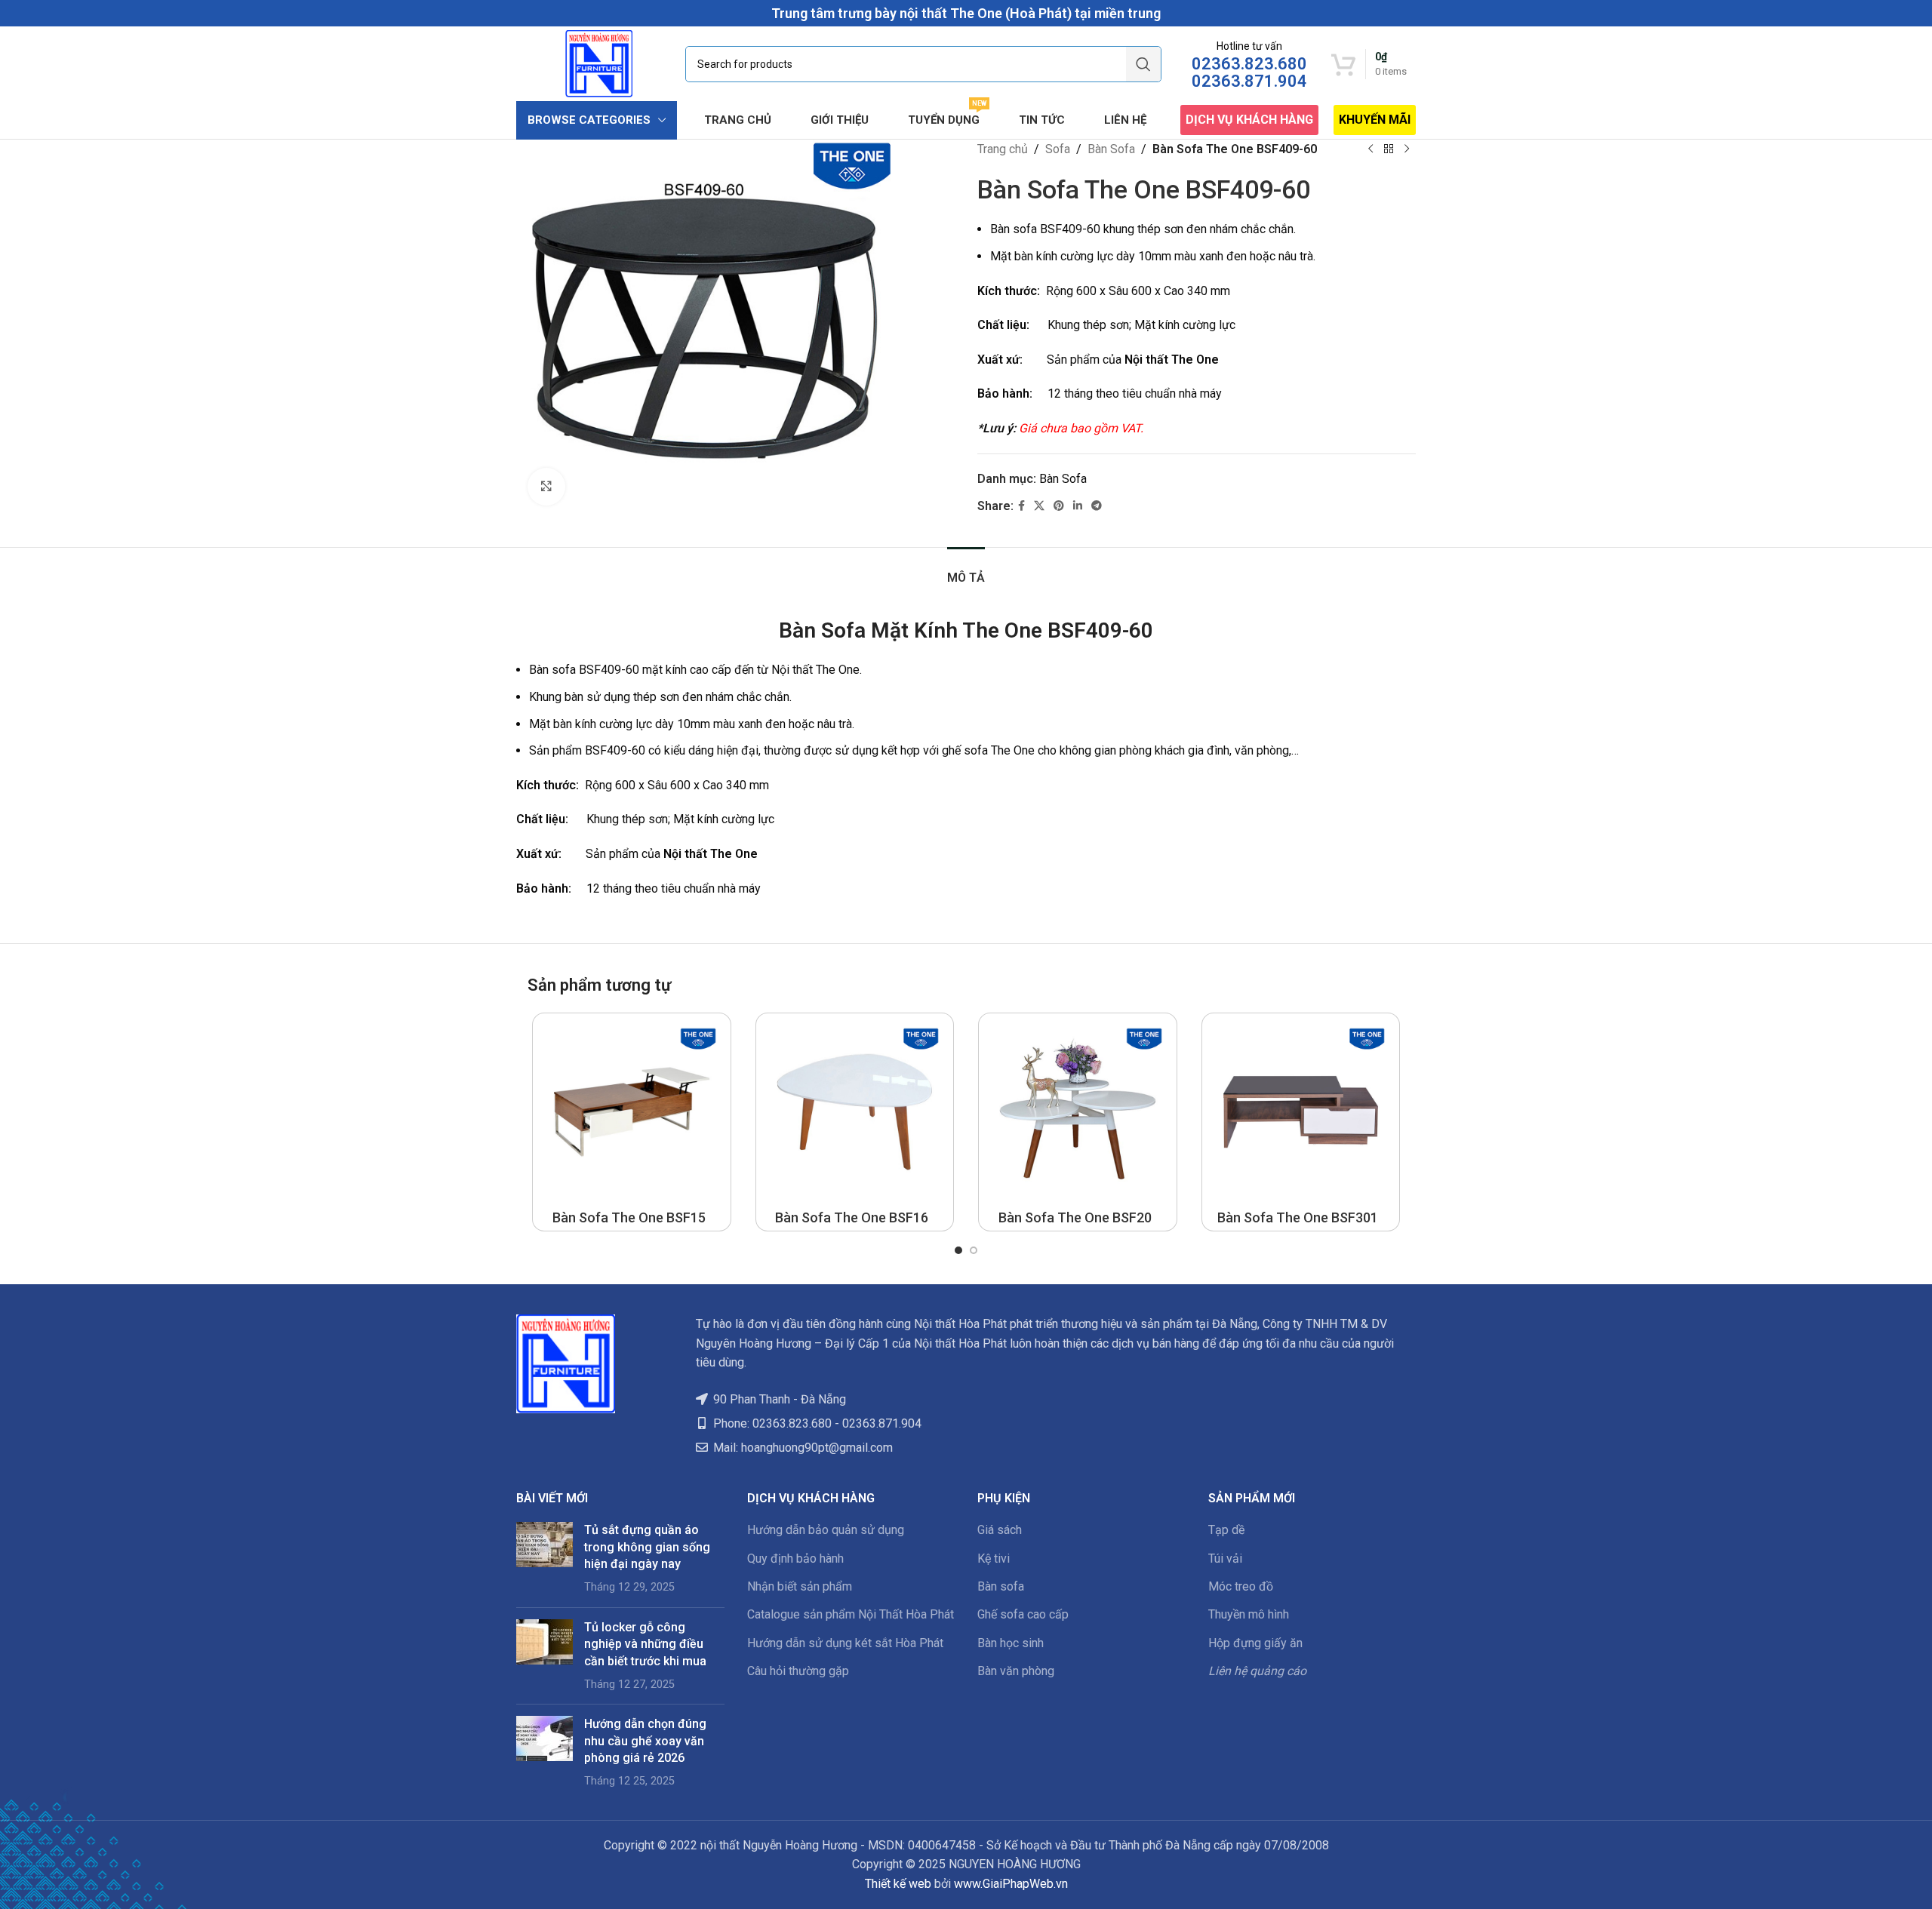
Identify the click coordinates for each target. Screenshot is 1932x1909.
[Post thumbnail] (545, 1559)
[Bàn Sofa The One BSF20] (1078, 1112)
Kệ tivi (994, 1559)
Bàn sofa (1001, 1586)
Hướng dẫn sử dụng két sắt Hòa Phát (845, 1643)
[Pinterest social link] (1059, 506)
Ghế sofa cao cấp (1023, 1614)
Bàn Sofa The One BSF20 (1075, 1217)
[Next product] (1407, 149)
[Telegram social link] (1097, 506)
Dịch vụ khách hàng (1249, 120)
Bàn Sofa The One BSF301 (1298, 1217)
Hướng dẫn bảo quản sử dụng (826, 1530)
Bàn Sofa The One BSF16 (852, 1217)
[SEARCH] (1143, 64)
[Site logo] (599, 63)
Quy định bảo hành (795, 1559)
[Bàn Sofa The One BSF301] (1301, 1112)
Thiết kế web (898, 1884)
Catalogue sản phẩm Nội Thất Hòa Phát (851, 1614)
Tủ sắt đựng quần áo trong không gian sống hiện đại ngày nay (647, 1547)
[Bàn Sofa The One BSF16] (855, 1112)
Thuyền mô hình (1249, 1614)
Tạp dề (1226, 1530)
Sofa (1058, 149)
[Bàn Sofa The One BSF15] (632, 1112)
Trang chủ (1003, 149)
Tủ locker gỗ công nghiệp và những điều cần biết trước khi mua (645, 1644)
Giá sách (1000, 1530)
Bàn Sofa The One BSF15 (629, 1217)
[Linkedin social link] (1078, 506)
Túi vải (1225, 1559)
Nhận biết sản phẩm (800, 1586)
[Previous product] (1371, 149)
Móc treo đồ (1241, 1586)
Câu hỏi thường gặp (798, 1671)
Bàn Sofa (1111, 149)
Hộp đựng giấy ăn (1255, 1643)
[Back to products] (1389, 149)
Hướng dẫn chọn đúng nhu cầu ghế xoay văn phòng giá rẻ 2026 (645, 1741)
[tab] (966, 570)
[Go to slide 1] (958, 1250)
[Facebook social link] (1021, 506)
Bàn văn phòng (1016, 1671)
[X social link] (1039, 506)
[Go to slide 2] (974, 1250)
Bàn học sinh (1011, 1643)
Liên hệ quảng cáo (1257, 1671)
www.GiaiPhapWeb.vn (1011, 1884)
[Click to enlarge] (546, 487)
